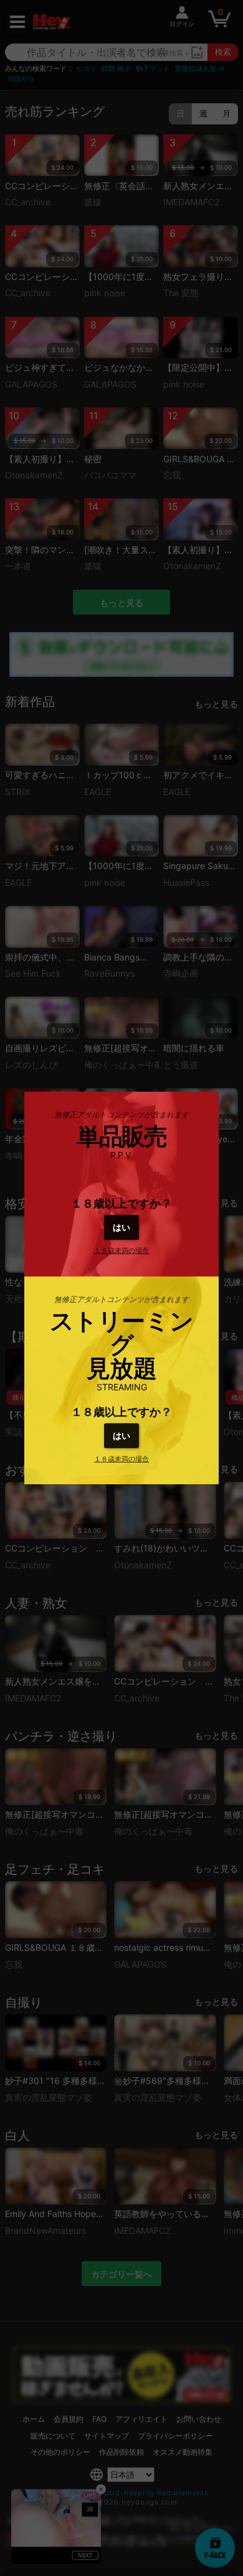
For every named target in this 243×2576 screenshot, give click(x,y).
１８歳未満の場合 (121, 1250)
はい (121, 1227)
